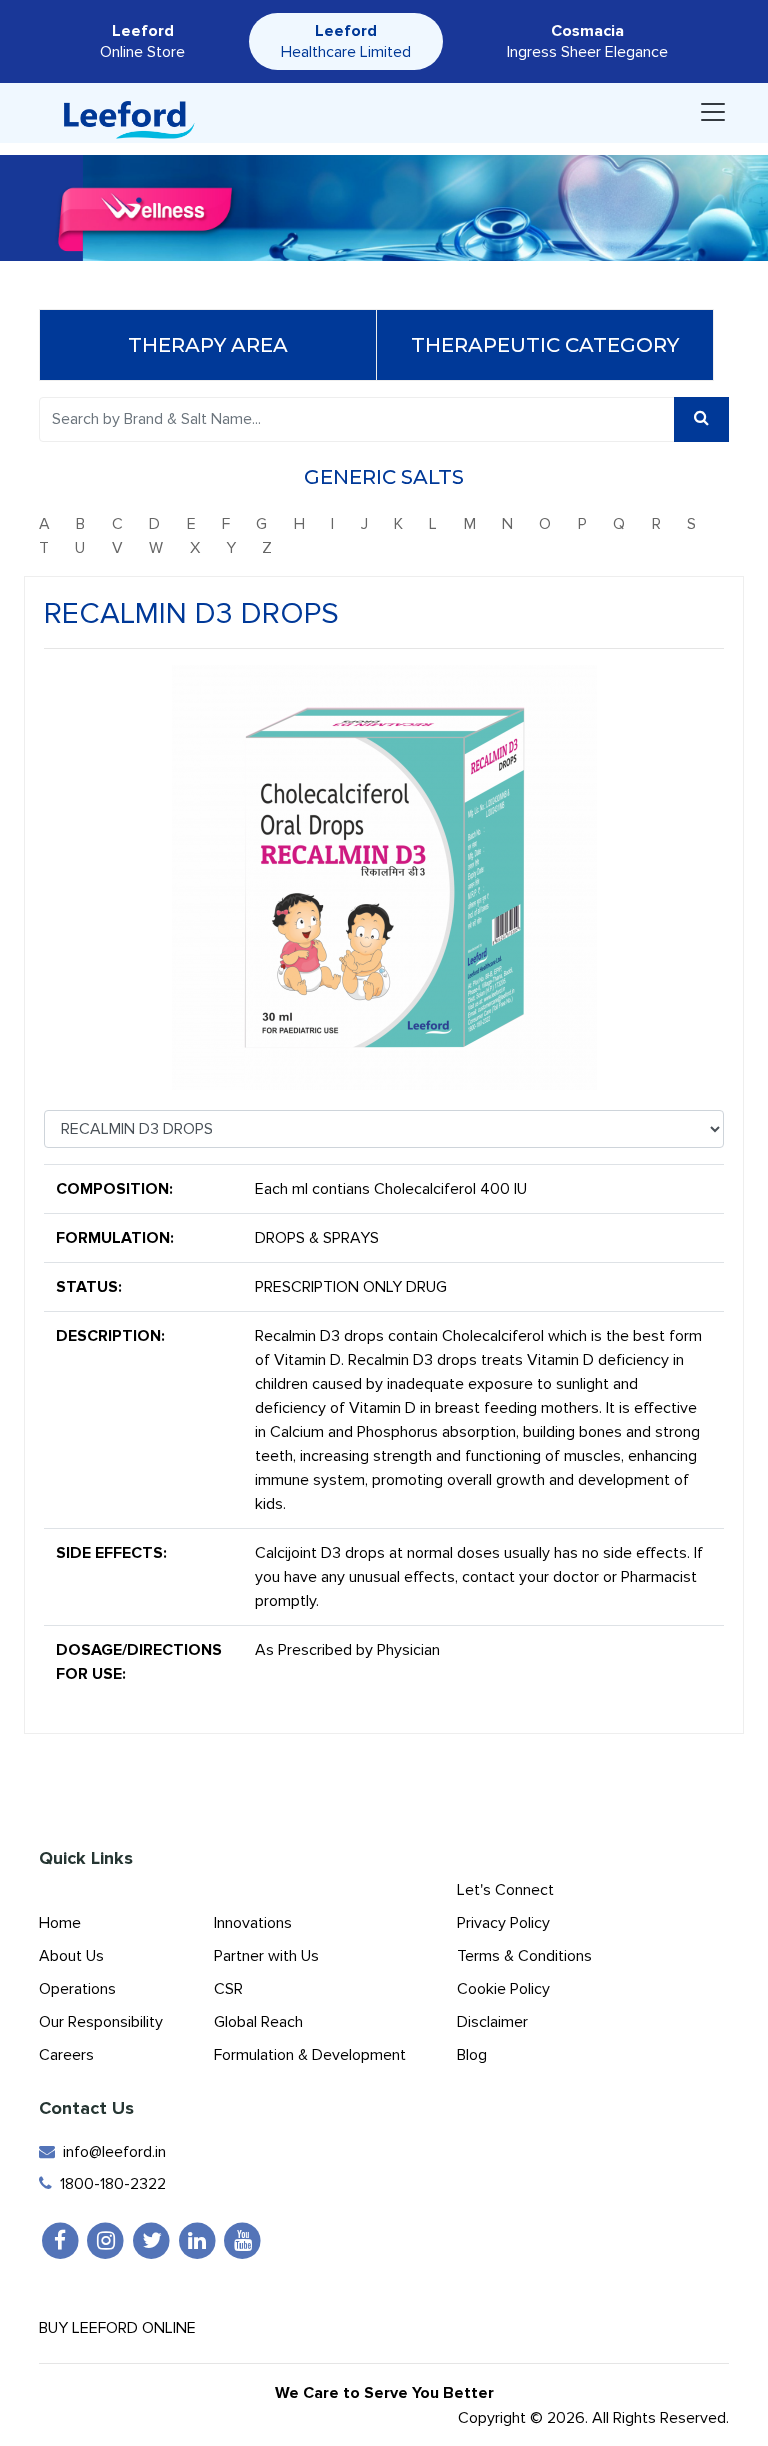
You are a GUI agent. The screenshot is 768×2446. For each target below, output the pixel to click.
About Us (71, 1956)
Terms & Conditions (524, 1956)
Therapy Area (208, 345)
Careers (66, 2055)
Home (60, 1923)
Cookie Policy (503, 1989)
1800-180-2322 (109, 2184)
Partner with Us (266, 1956)
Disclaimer (492, 2022)
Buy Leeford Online (123, 2328)
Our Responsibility (101, 2022)
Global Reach (258, 2022)
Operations (77, 1989)
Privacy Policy (503, 1923)
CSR (228, 1989)
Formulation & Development (310, 2055)
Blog (472, 2055)
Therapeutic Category (545, 345)
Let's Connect (505, 1890)
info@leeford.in (110, 2152)
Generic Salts (384, 477)
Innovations (253, 1923)
